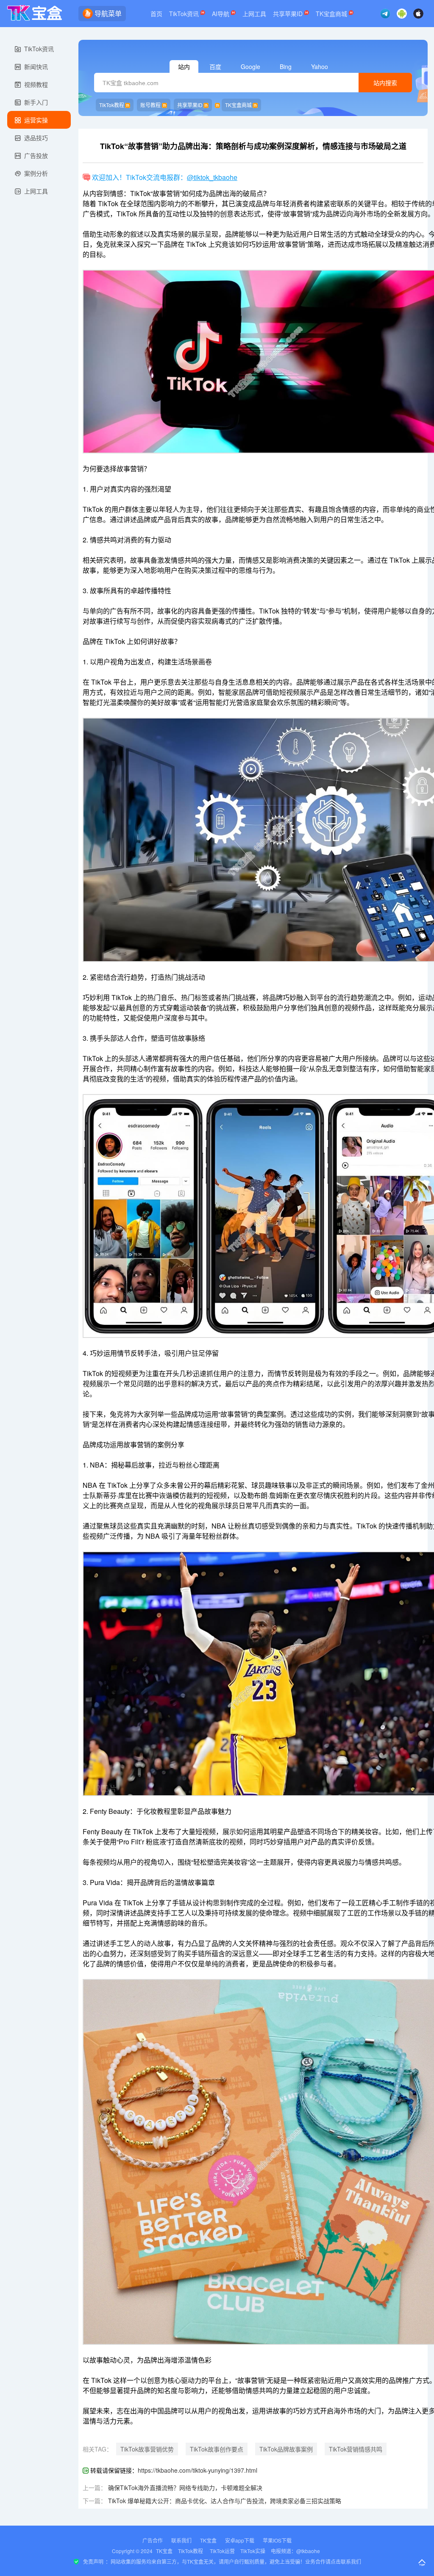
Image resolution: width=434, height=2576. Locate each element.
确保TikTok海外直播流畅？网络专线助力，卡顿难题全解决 (185, 2488)
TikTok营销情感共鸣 (356, 2449)
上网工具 (254, 14)
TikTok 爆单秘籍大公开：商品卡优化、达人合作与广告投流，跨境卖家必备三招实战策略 (225, 2501)
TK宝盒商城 (332, 14)
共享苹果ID (289, 14)
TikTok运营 (222, 2551)
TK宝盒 (208, 2540)
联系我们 (181, 2540)
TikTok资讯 (185, 14)
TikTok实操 (253, 2551)
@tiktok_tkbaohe (212, 177)
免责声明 (93, 2561)
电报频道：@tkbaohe (295, 2551)
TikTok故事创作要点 (217, 2449)
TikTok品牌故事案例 (286, 2449)
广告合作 (153, 2540)
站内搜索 (385, 83)
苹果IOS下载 (277, 2540)
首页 (156, 14)
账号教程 (150, 105)
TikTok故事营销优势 (147, 2449)
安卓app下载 (240, 2540)
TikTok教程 (112, 105)
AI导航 (221, 14)
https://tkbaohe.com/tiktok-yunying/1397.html (198, 2470)
